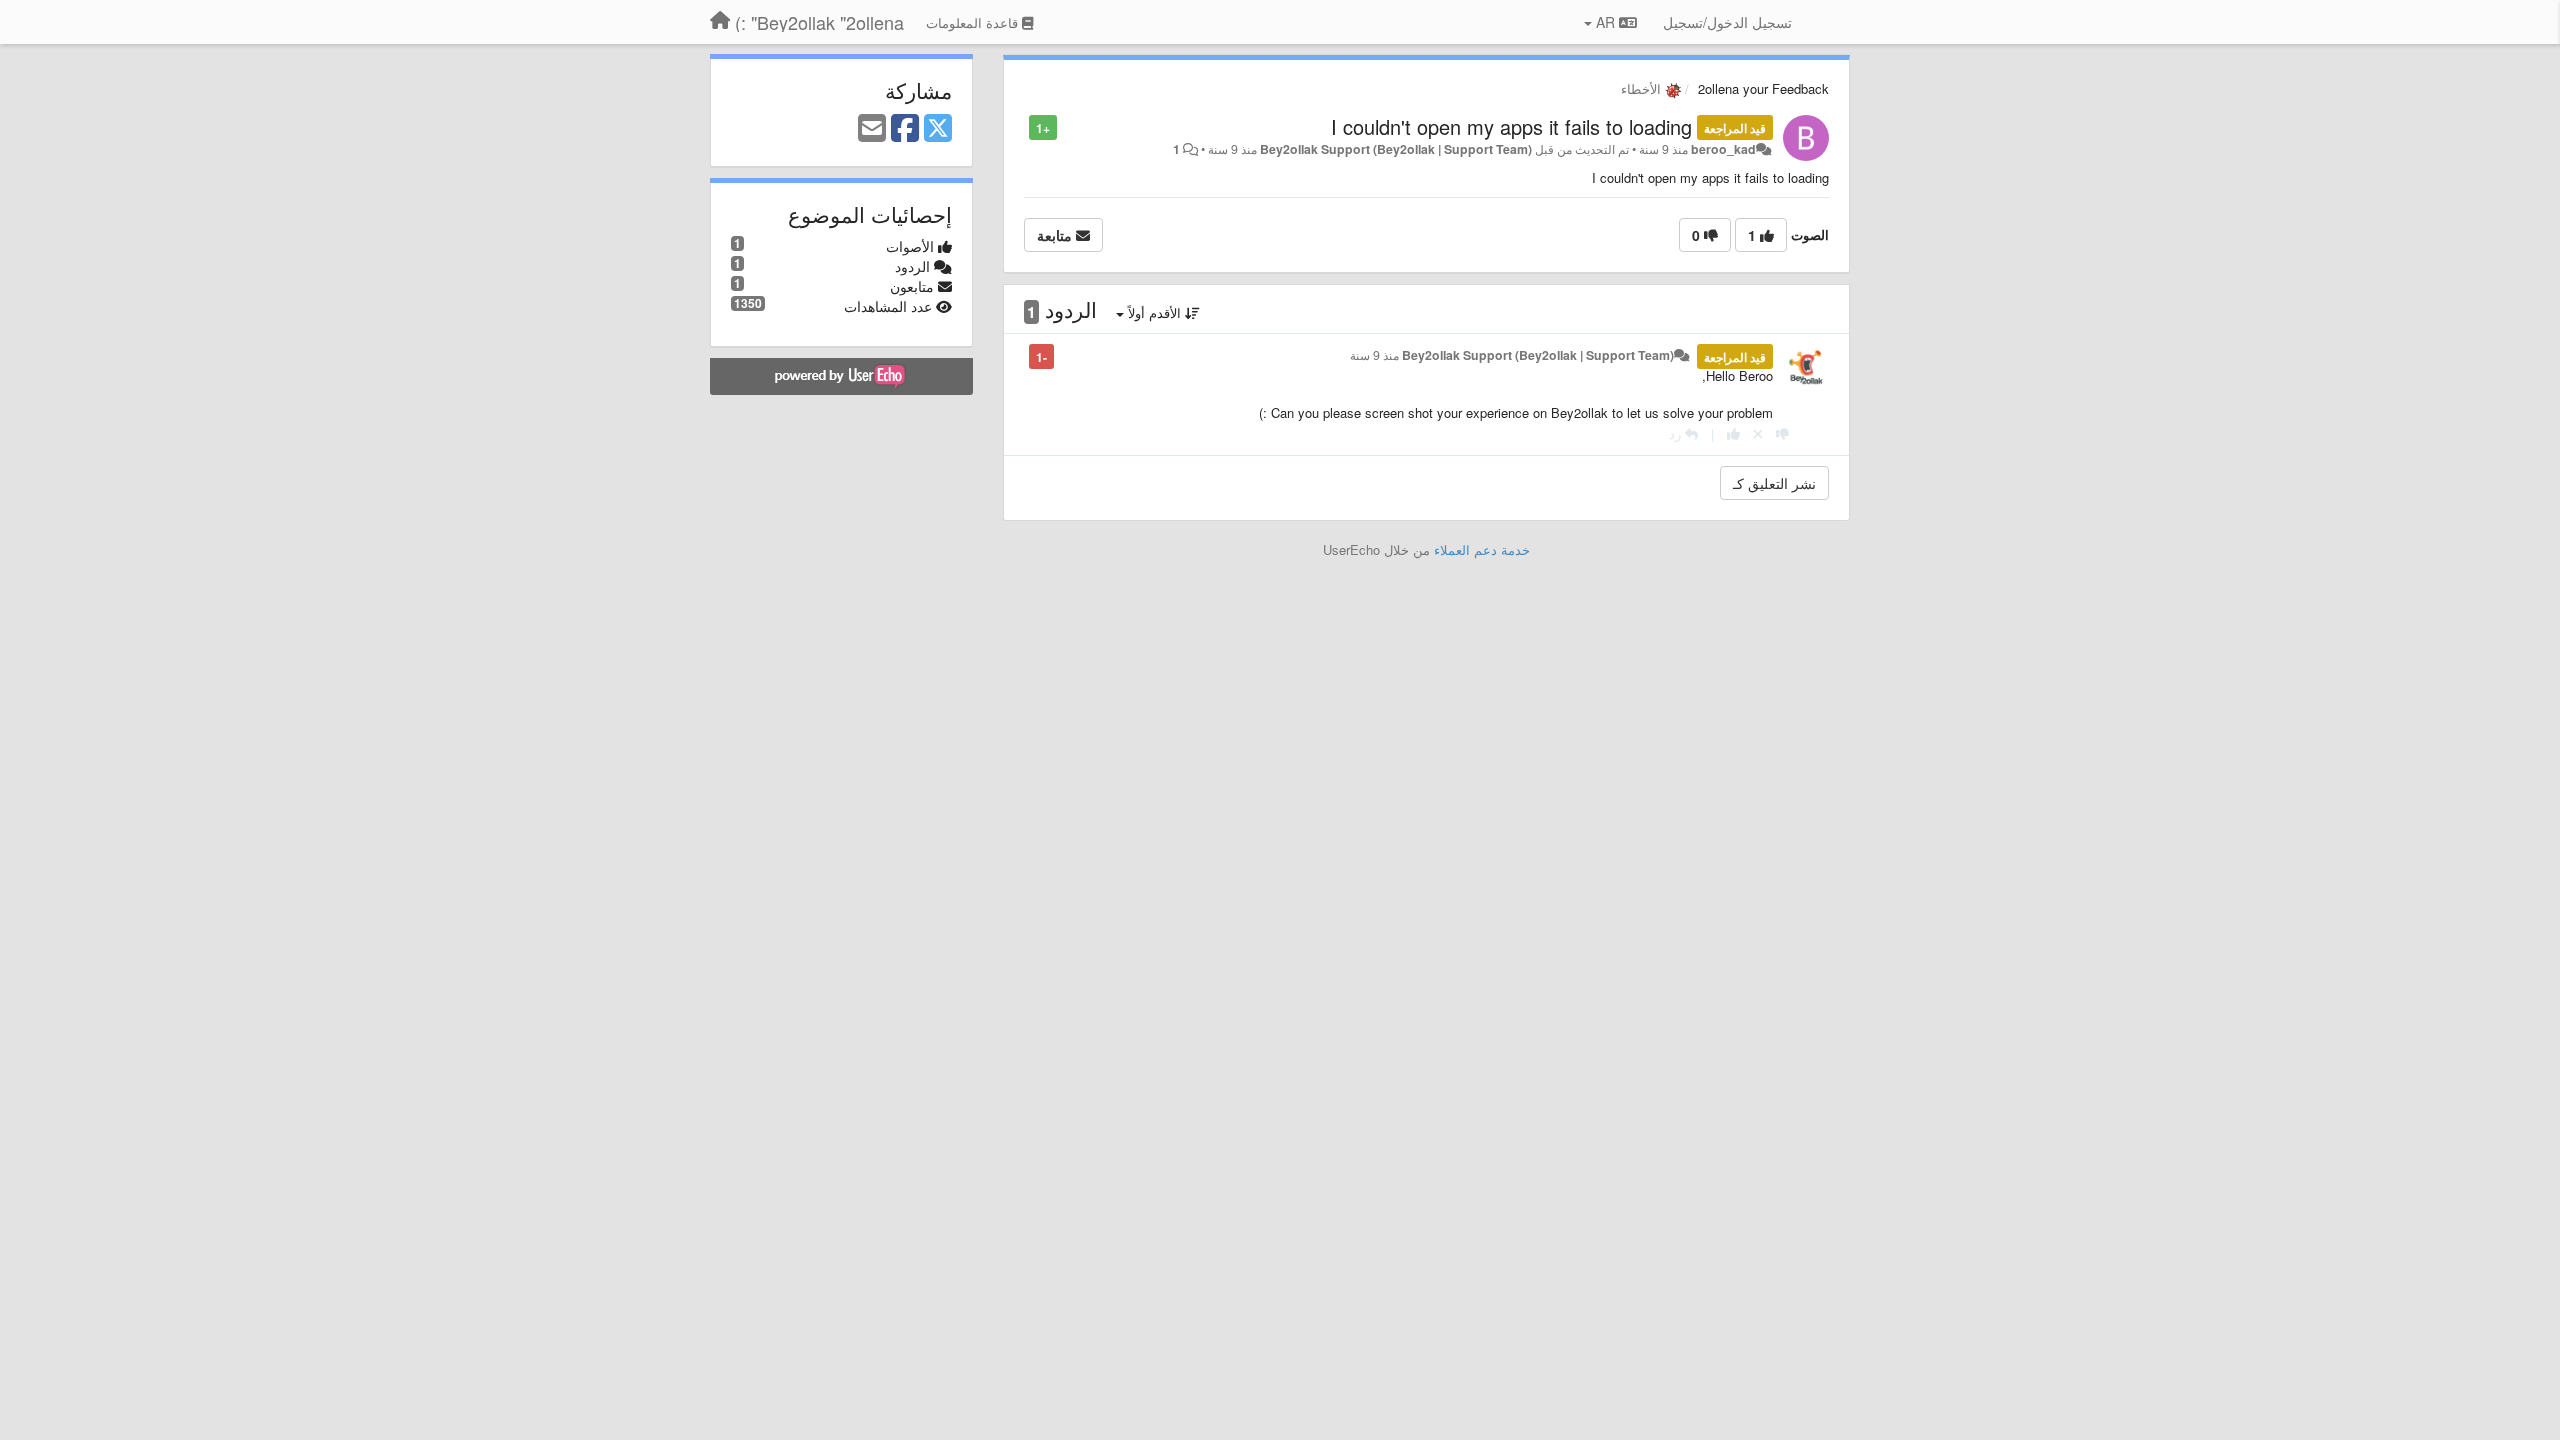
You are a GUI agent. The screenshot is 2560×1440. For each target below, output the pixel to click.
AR (1605, 22)
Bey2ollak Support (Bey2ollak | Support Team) (1396, 149)
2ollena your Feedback (1763, 88)
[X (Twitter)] (938, 129)
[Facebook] (905, 129)
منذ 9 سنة (1374, 355)
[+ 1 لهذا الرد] (1733, 433)
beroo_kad (1723, 149)
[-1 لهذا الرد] (1782, 433)
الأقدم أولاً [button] (1154, 312)
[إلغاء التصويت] (1758, 433)
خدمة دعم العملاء (1482, 549)
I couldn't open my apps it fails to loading (1511, 126)
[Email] (872, 129)
